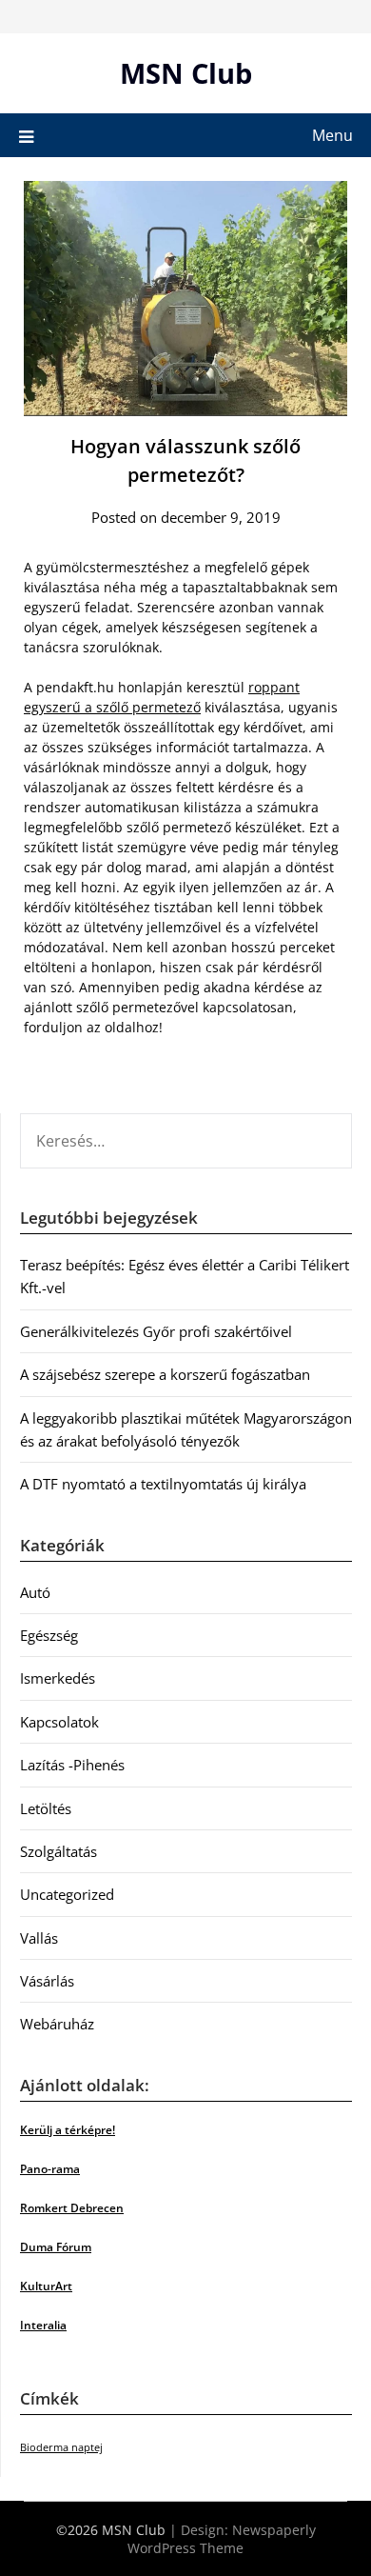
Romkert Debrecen (72, 2208)
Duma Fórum (56, 2247)
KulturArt (46, 2286)
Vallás (39, 1938)
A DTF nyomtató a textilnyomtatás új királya (163, 1484)
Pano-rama (50, 2169)
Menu (332, 135)
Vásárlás (47, 1981)
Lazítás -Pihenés (72, 1765)
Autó (35, 1592)
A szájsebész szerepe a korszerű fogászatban (165, 1374)
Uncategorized (67, 1894)
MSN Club (186, 73)
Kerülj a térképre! (68, 2130)
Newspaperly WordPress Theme (222, 2539)
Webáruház (57, 2024)
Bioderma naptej (61, 2447)
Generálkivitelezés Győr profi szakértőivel (156, 1331)
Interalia (43, 2325)
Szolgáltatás (59, 1851)
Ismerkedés (58, 1678)
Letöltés (46, 1808)
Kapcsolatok (59, 1722)
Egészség (49, 1635)
